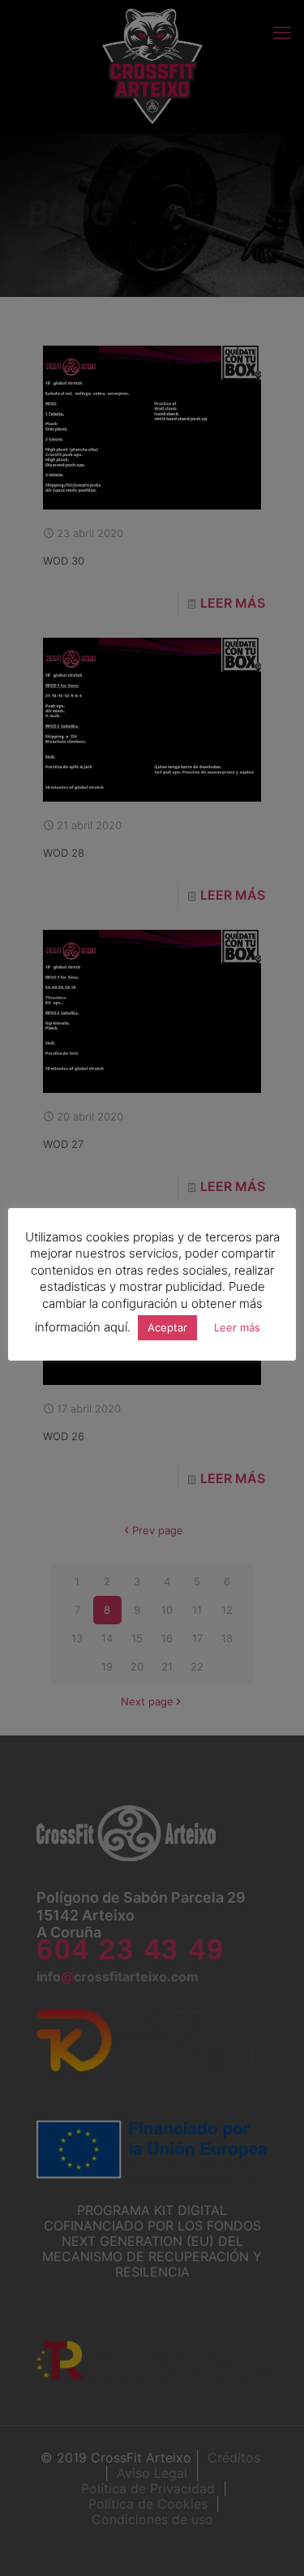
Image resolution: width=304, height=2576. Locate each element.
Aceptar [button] (167, 1327)
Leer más (237, 1327)
